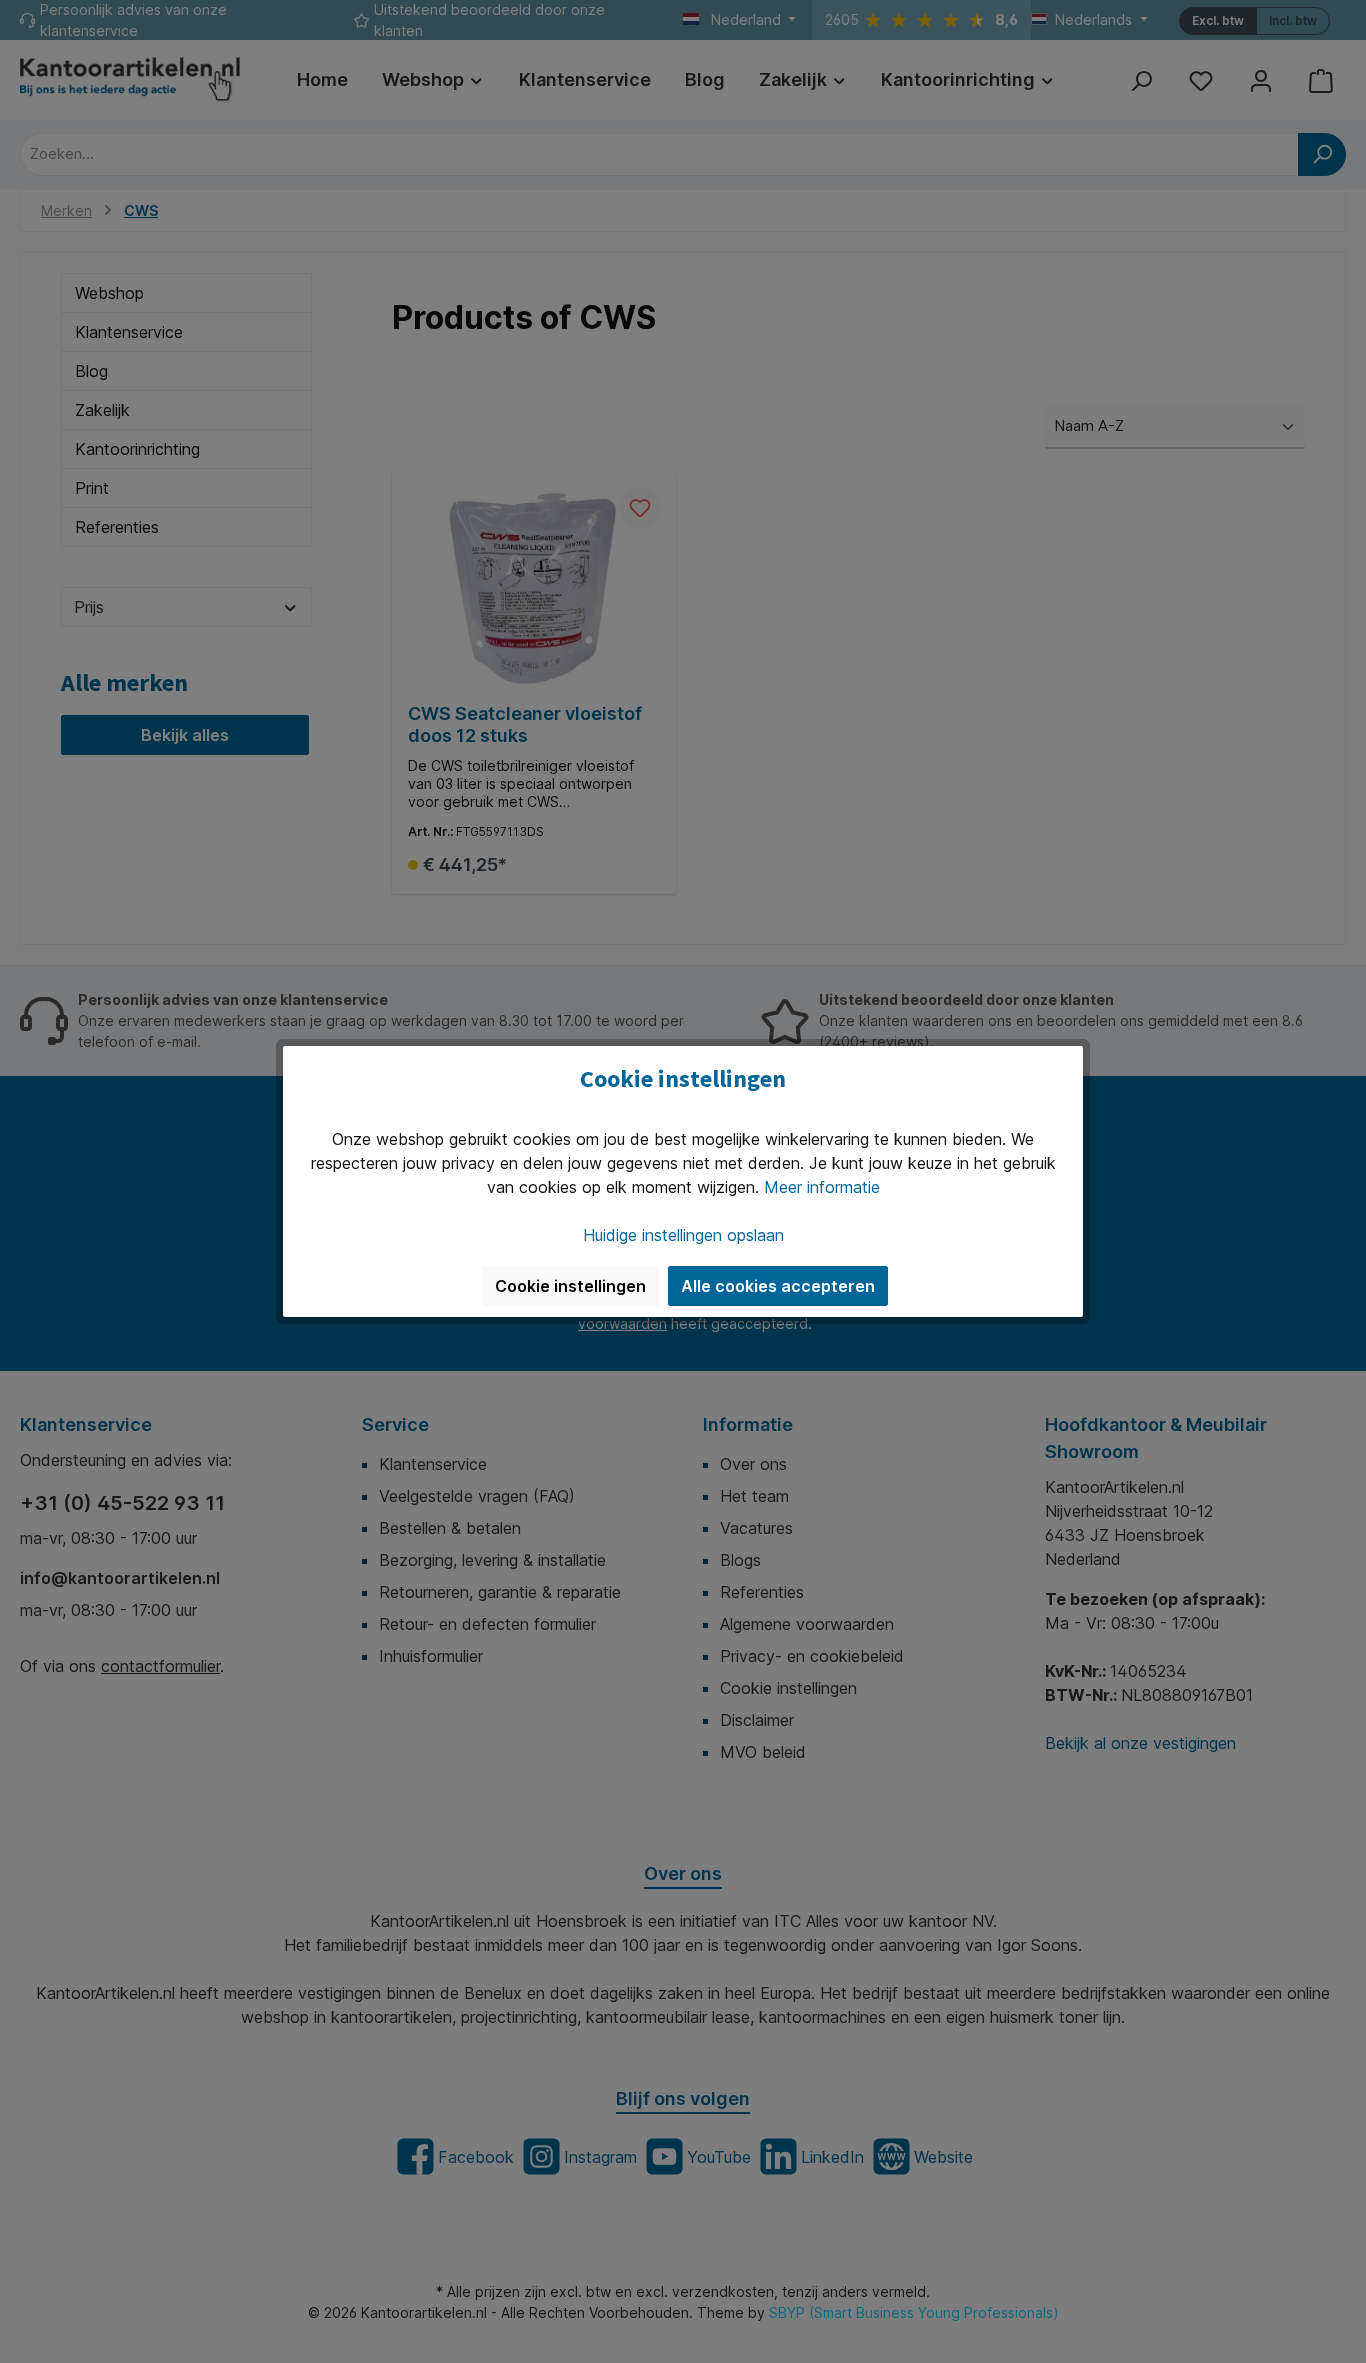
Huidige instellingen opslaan (683, 1235)
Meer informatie (822, 1187)
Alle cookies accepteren (778, 1286)
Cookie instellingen (570, 1286)
